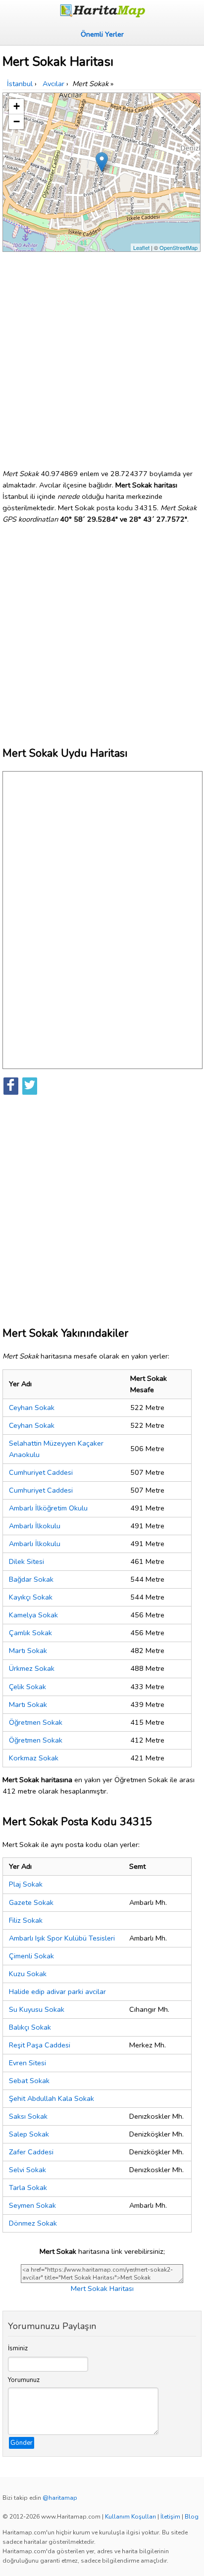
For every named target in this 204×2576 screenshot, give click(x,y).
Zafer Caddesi (31, 2152)
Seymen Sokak (32, 2205)
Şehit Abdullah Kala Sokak (51, 2098)
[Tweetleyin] (30, 1086)
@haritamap (60, 2498)
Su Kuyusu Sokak (37, 2009)
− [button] (17, 122)
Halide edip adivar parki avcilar (57, 1992)
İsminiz (18, 2348)
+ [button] (17, 106)
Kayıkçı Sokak (31, 1597)
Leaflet (141, 247)
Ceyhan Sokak (32, 1408)
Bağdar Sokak (31, 1579)
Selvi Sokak (27, 2170)
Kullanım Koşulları (130, 2517)
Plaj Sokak (26, 1884)
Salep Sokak (29, 2134)
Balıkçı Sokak (30, 2027)
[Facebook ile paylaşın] (11, 1086)
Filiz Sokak (26, 1920)
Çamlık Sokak (30, 1633)
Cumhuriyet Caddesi (41, 1472)
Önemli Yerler (102, 34)
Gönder (22, 2443)
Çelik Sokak (27, 1687)
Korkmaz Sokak (34, 1758)
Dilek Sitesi (26, 1561)
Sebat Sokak (29, 2081)
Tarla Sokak (28, 2187)
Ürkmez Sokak (32, 1668)
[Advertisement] (102, 356)
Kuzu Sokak (28, 1974)
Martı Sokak (28, 1651)
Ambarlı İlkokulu (35, 1526)
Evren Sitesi (27, 2063)
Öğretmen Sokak (36, 1722)
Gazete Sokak (31, 1902)
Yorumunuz (24, 2380)
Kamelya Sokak (33, 1615)
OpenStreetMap (178, 247)
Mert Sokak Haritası (102, 2288)
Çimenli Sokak (31, 1956)
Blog (192, 2517)
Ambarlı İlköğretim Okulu (48, 1508)
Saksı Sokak (28, 2116)
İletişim (170, 2517)
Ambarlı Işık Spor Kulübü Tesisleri (62, 1938)
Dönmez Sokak (33, 2223)
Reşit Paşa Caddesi (40, 2045)
